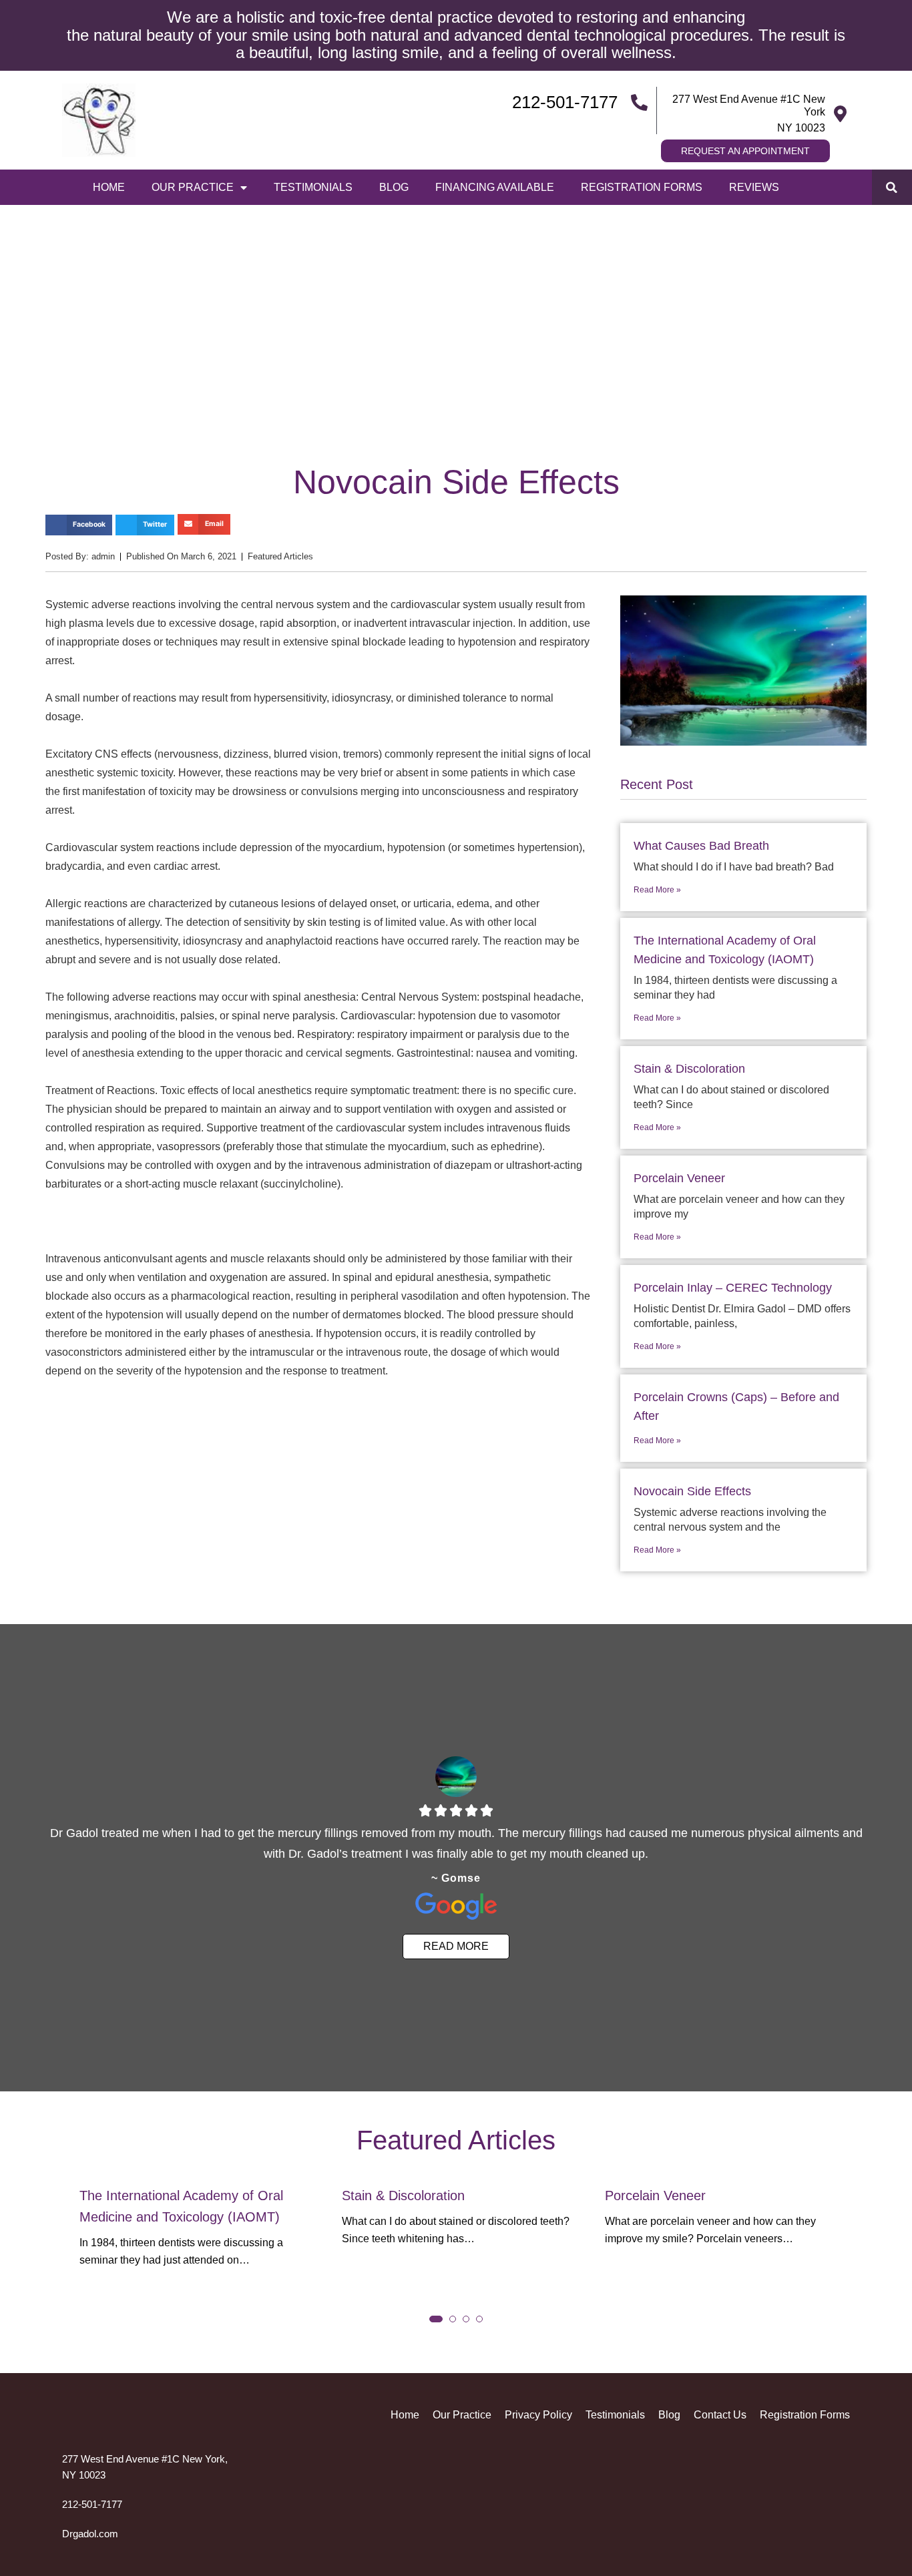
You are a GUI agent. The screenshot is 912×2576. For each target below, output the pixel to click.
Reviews (754, 187)
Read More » (657, 890)
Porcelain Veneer (679, 1178)
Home (109, 187)
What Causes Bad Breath (701, 846)
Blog (394, 187)
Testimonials (313, 187)
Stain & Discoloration (689, 1069)
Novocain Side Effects (692, 1491)
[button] (892, 187)
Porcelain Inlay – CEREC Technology (733, 1288)
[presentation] (85, 2236)
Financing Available (495, 187)
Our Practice (193, 187)
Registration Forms (642, 187)
